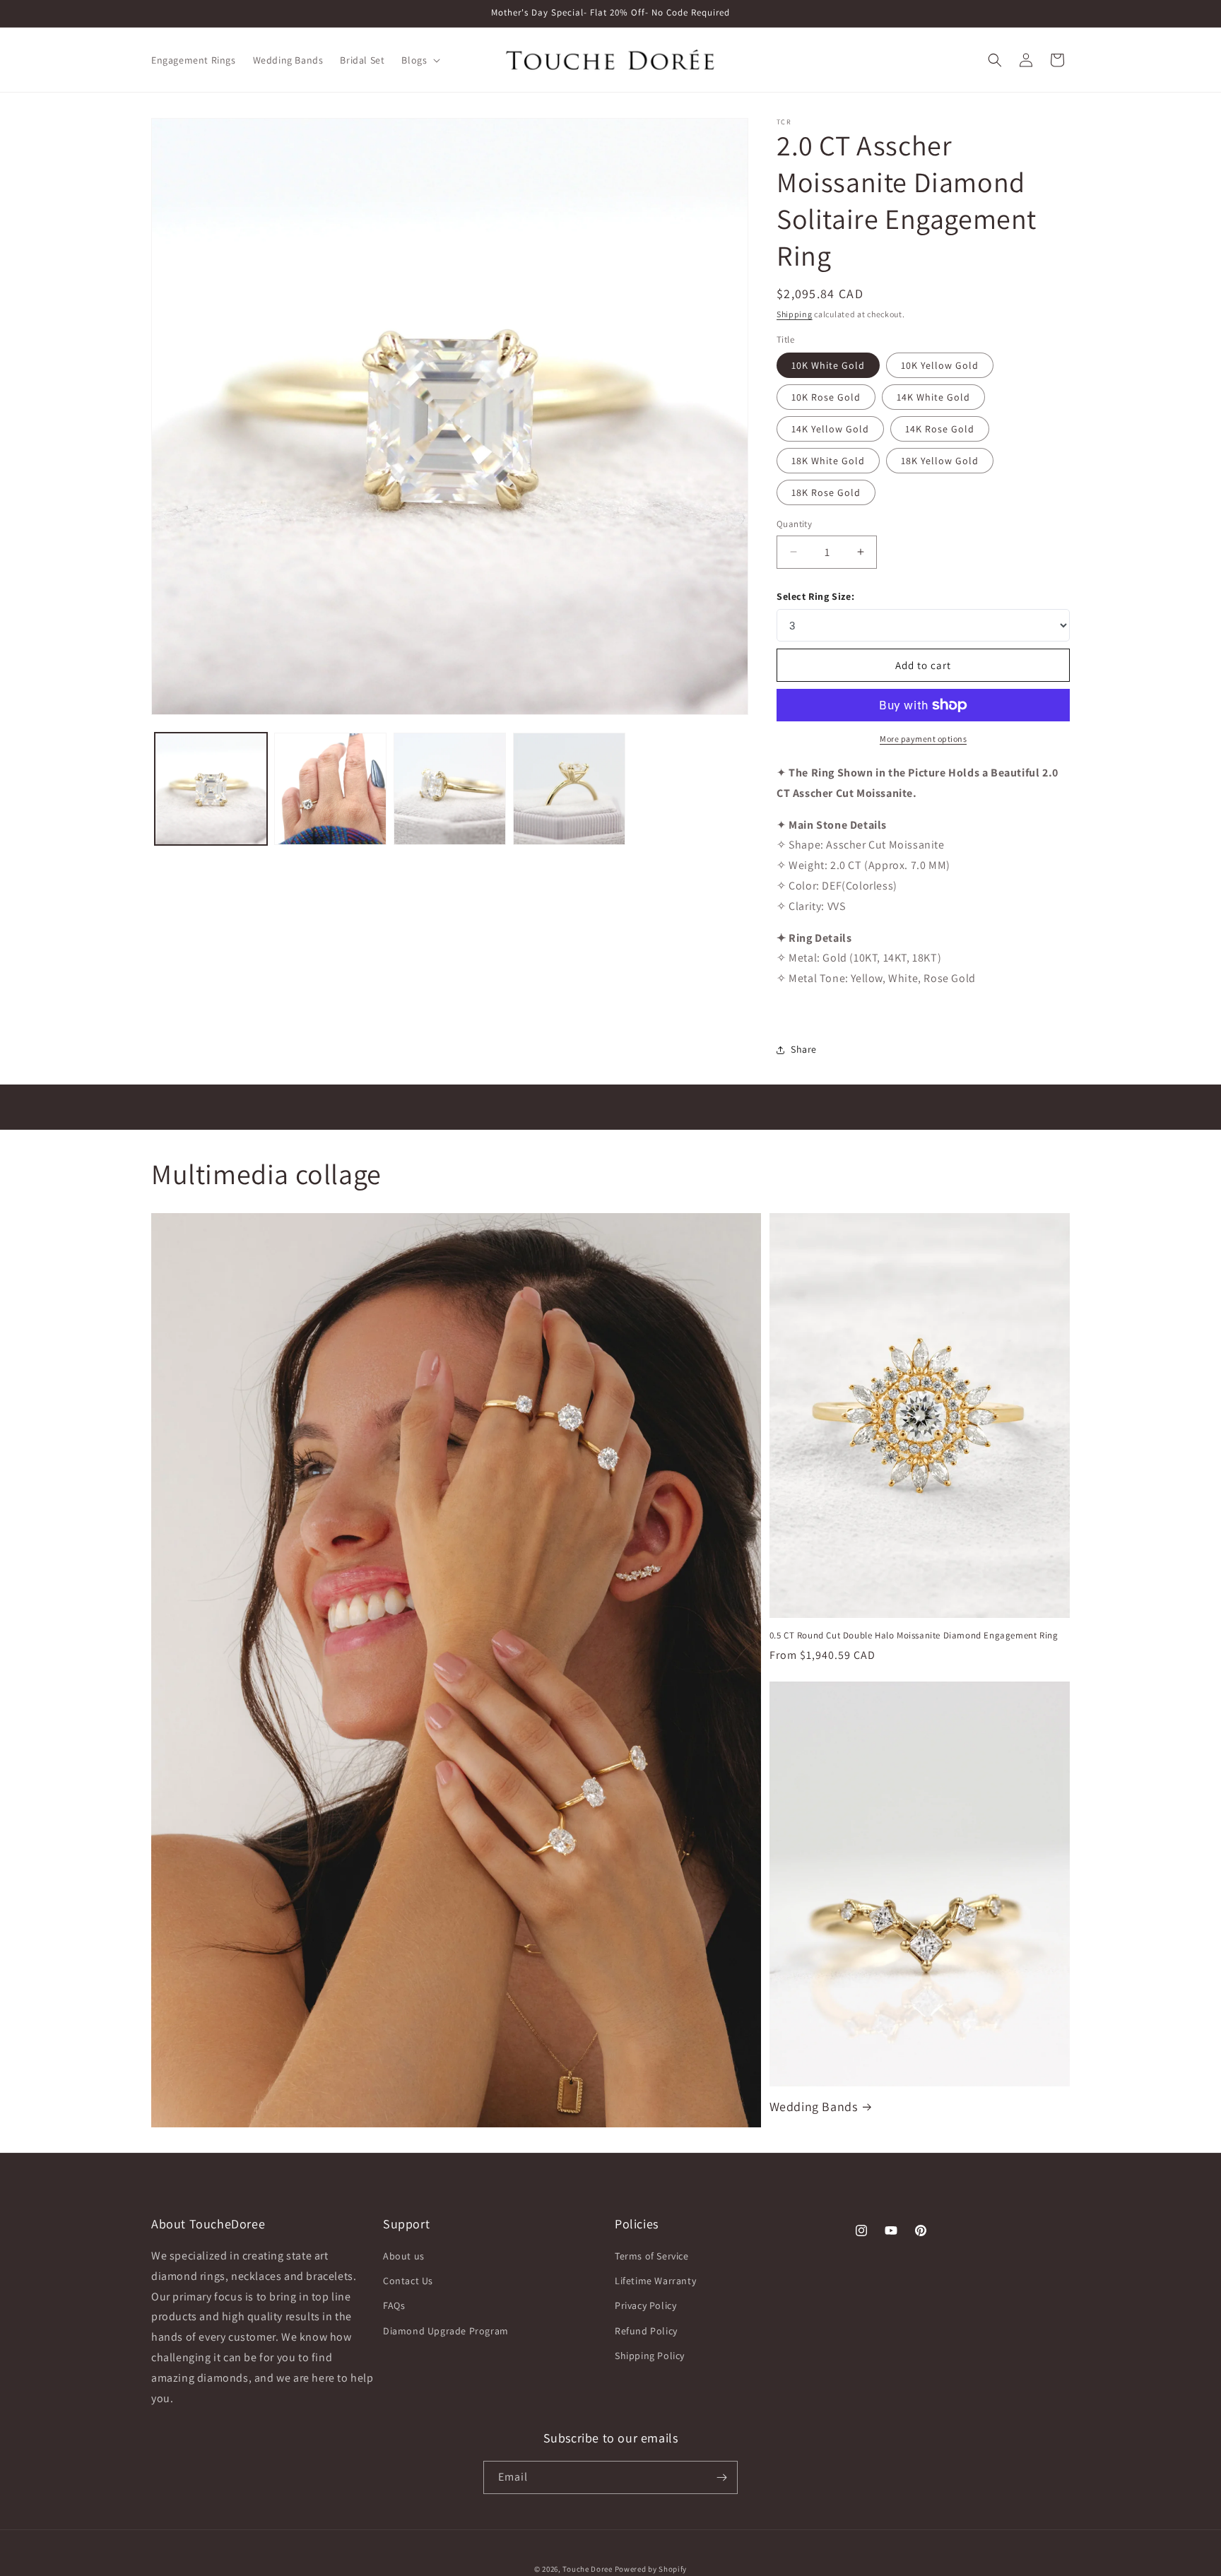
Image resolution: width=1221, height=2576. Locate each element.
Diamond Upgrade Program (446, 2331)
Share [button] (804, 1049)
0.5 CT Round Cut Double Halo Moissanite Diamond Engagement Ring (914, 1636)
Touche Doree (587, 2569)
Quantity (794, 524)
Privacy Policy (645, 2305)
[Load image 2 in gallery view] (330, 789)
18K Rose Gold (826, 492)
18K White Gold (828, 461)
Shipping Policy (650, 2356)
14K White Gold (933, 397)
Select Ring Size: (815, 596)
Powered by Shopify (651, 2569)
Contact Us (408, 2281)
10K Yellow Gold (940, 365)
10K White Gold (828, 365)
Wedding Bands (814, 2107)
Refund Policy (646, 2331)
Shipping (795, 314)
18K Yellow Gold (940, 461)
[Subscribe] (721, 2477)
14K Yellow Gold (830, 429)
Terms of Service (652, 2256)
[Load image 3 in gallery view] (450, 789)
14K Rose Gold (940, 429)
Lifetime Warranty (655, 2281)
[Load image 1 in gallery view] (211, 789)
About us (404, 2256)
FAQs (394, 2305)
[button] (419, 60)
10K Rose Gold (826, 397)
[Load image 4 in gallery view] (569, 789)
